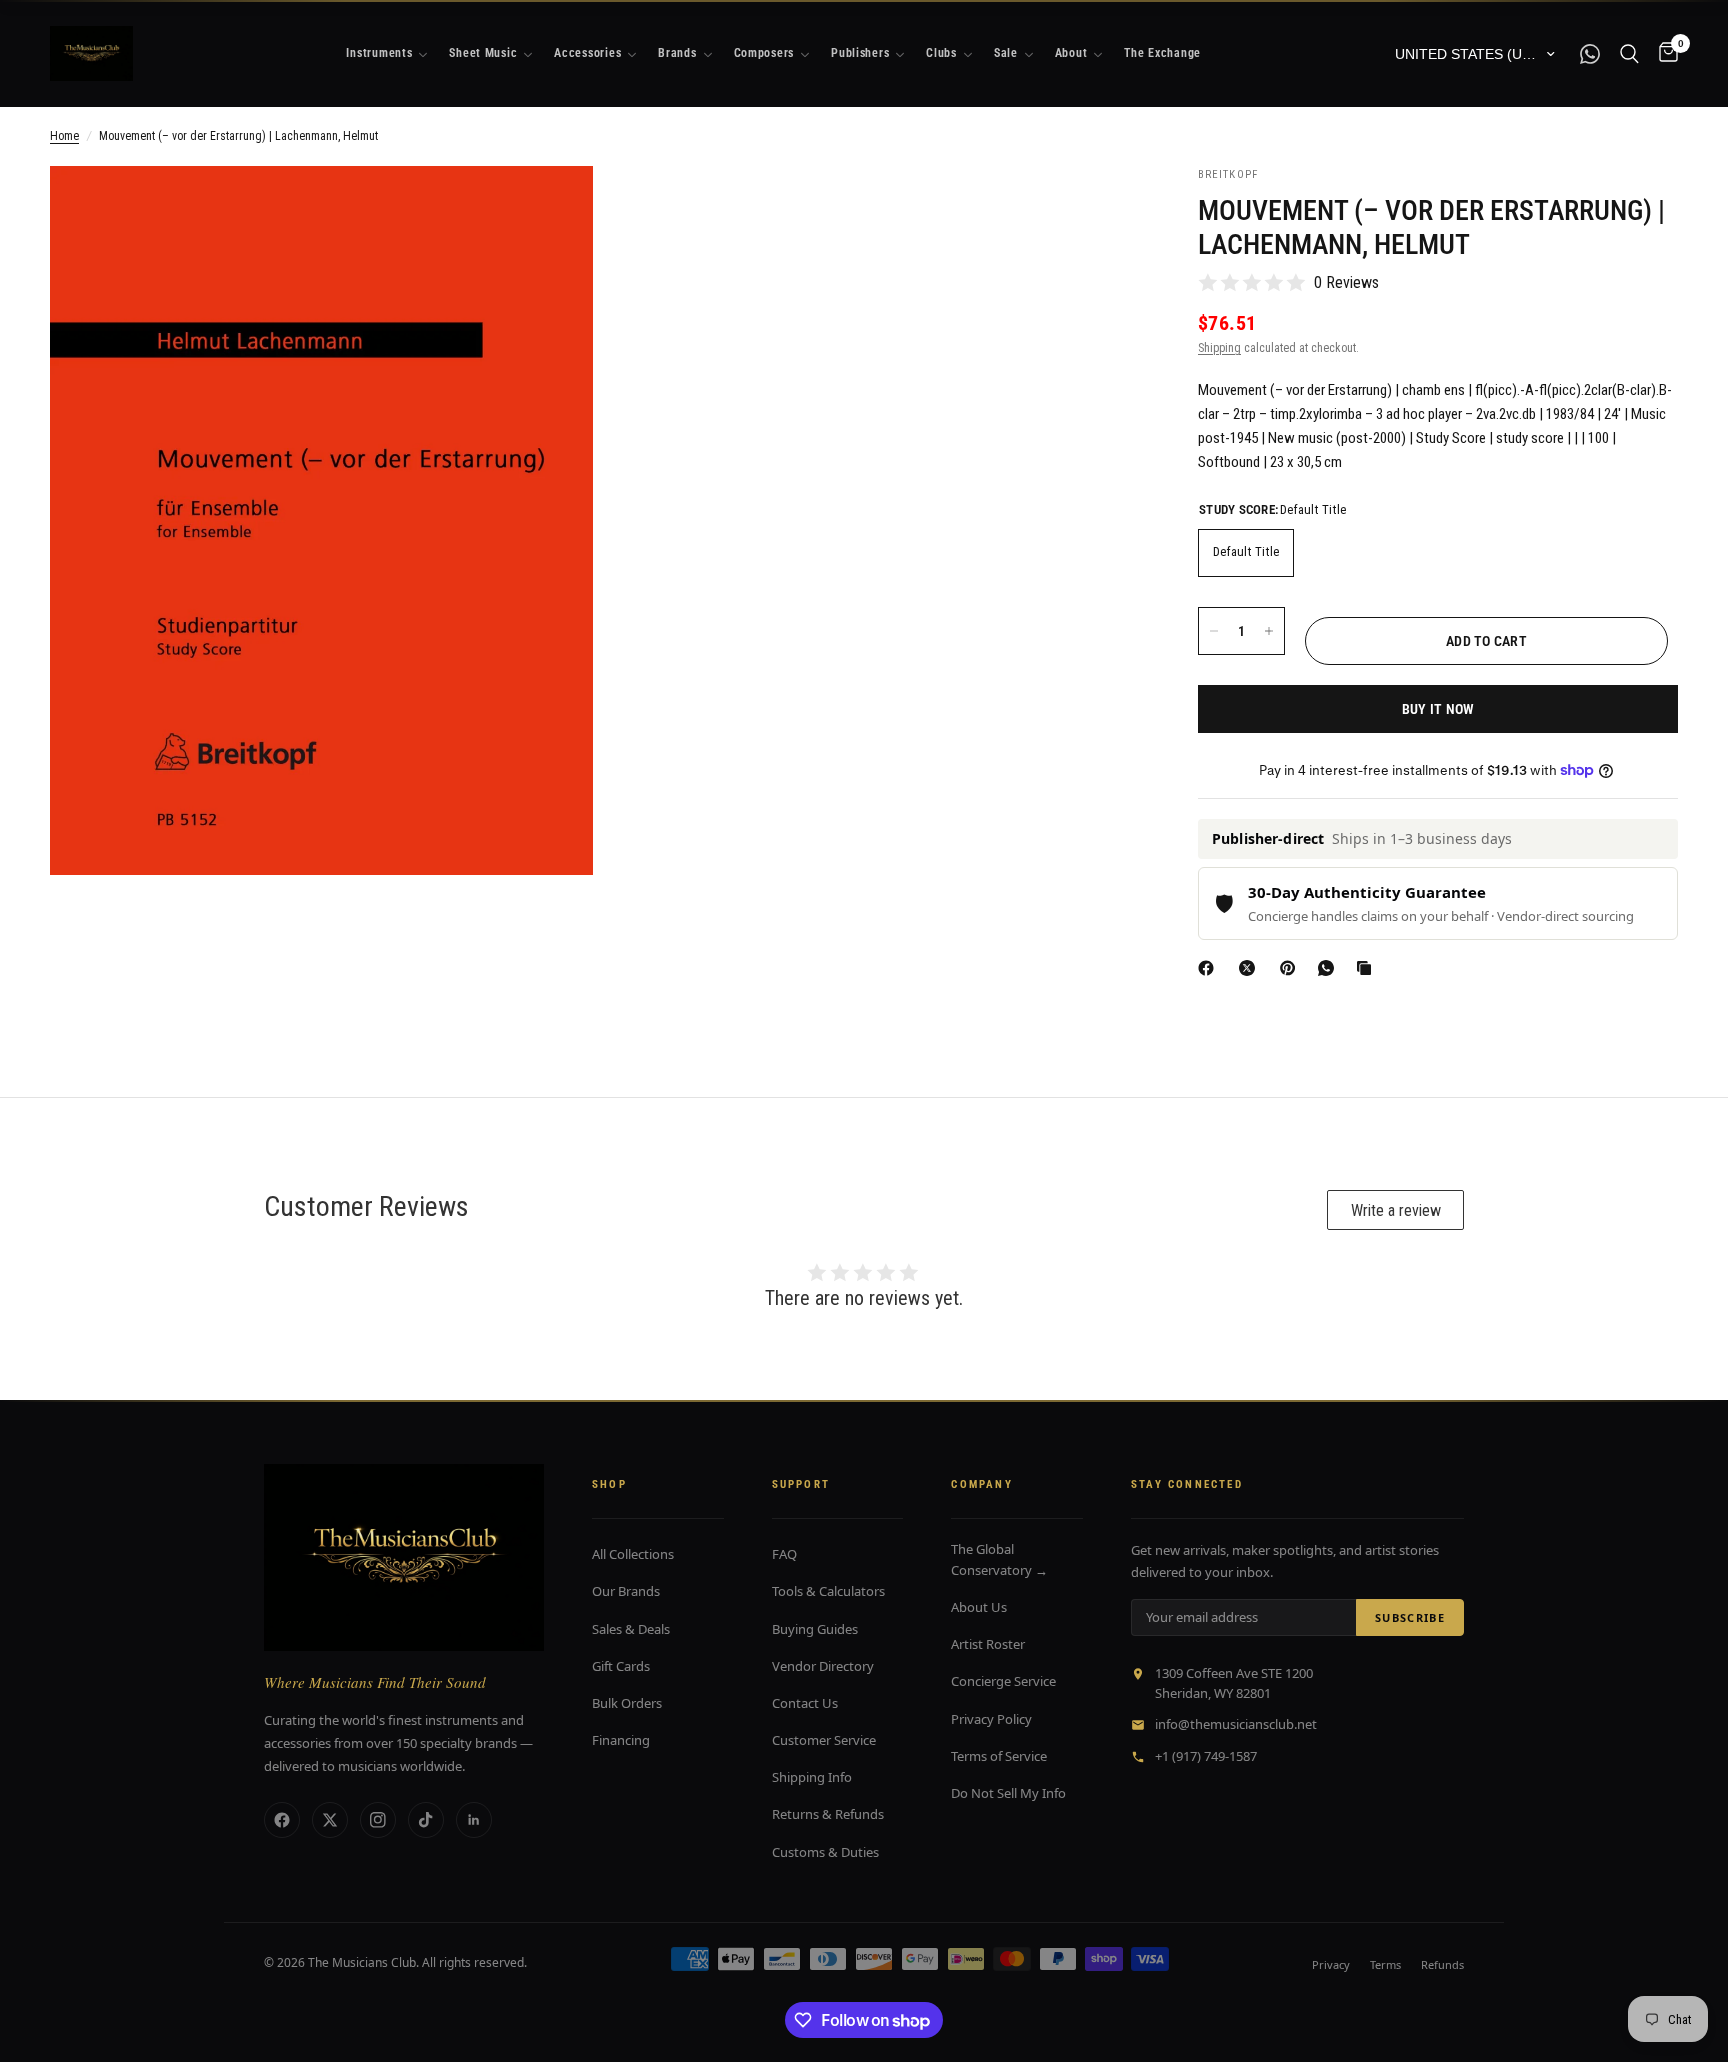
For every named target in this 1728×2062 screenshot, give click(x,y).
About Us (979, 1607)
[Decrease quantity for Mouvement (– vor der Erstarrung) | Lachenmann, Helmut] (1214, 631)
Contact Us (805, 1703)
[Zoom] (551, 208)
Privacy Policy (991, 1719)
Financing (621, 1740)
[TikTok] (426, 1820)
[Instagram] (378, 1820)
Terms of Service (999, 1756)
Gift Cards (621, 1666)
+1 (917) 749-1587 (1206, 1756)
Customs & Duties (825, 1852)
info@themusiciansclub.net (1236, 1724)
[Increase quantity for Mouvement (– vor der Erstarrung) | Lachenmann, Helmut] (1269, 631)
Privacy (1331, 1964)
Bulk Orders (627, 1703)
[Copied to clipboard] (1368, 968)
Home (64, 136)
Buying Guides (815, 1629)
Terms (1385, 1964)
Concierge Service (1003, 1681)
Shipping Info (812, 1777)
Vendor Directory (823, 1666)
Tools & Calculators (828, 1591)
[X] (1251, 968)
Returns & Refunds (828, 1814)
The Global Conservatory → (999, 1559)
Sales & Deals (631, 1629)
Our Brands (626, 1591)
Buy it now (1438, 709)
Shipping (1219, 348)
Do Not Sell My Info (1008, 1793)
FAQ (784, 1554)
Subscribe (1410, 1617)
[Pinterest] (1292, 968)
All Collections (633, 1554)
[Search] (1629, 53)
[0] (1663, 53)
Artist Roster (988, 1644)
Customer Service (824, 1740)
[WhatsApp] (1330, 968)
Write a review (1396, 1210)
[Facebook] (1210, 968)
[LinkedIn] (474, 1820)
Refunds (1442, 1964)
